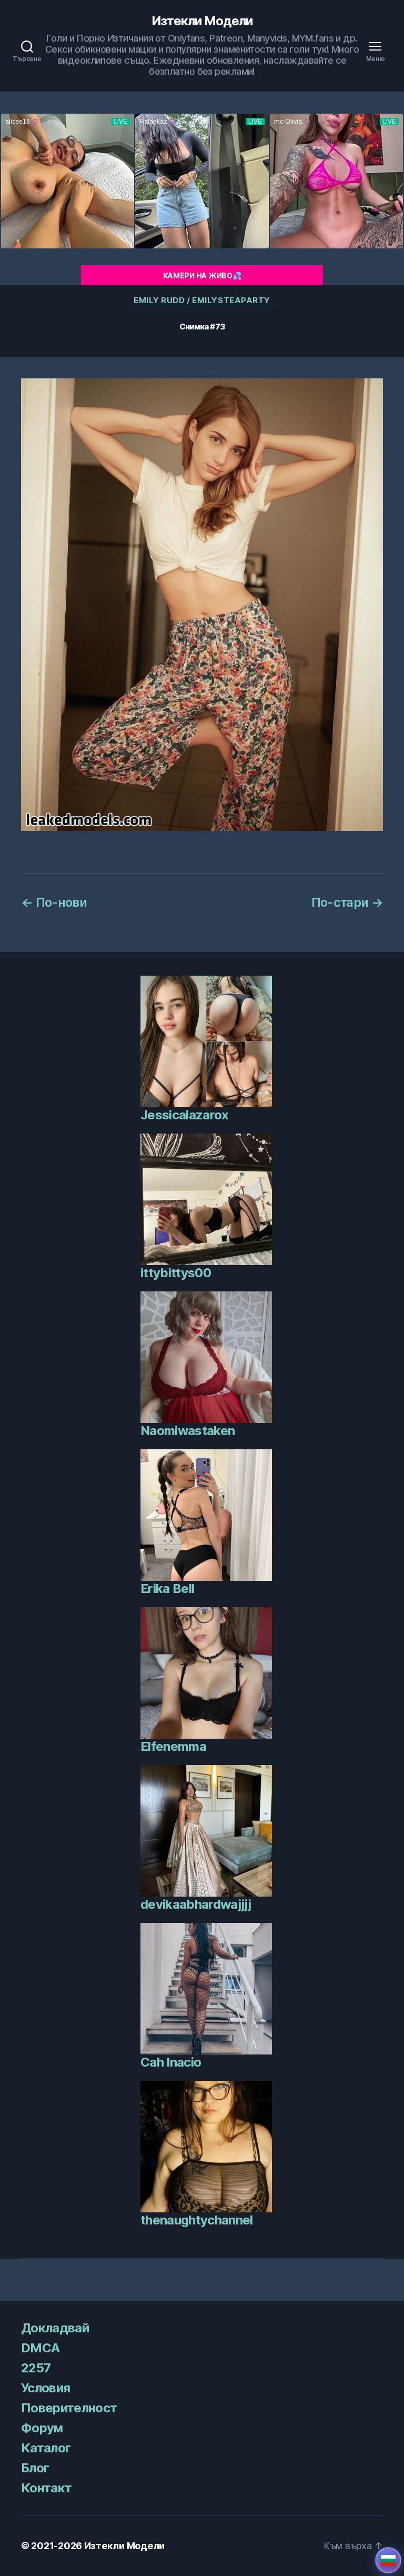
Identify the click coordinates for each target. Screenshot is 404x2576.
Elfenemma (173, 1746)
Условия (46, 2388)
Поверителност (69, 2408)
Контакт (46, 2488)
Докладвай (55, 2328)
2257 (36, 2368)
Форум (42, 2428)
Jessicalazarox (185, 1115)
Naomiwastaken (188, 1431)
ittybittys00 (176, 1273)
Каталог (46, 2448)
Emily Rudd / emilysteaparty (202, 300)
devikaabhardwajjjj (196, 1904)
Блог (35, 2468)
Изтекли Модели (202, 21)
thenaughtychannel (197, 2220)
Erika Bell (167, 1588)
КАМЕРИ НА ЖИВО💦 (202, 275)
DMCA (40, 2348)
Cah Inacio (171, 2062)
